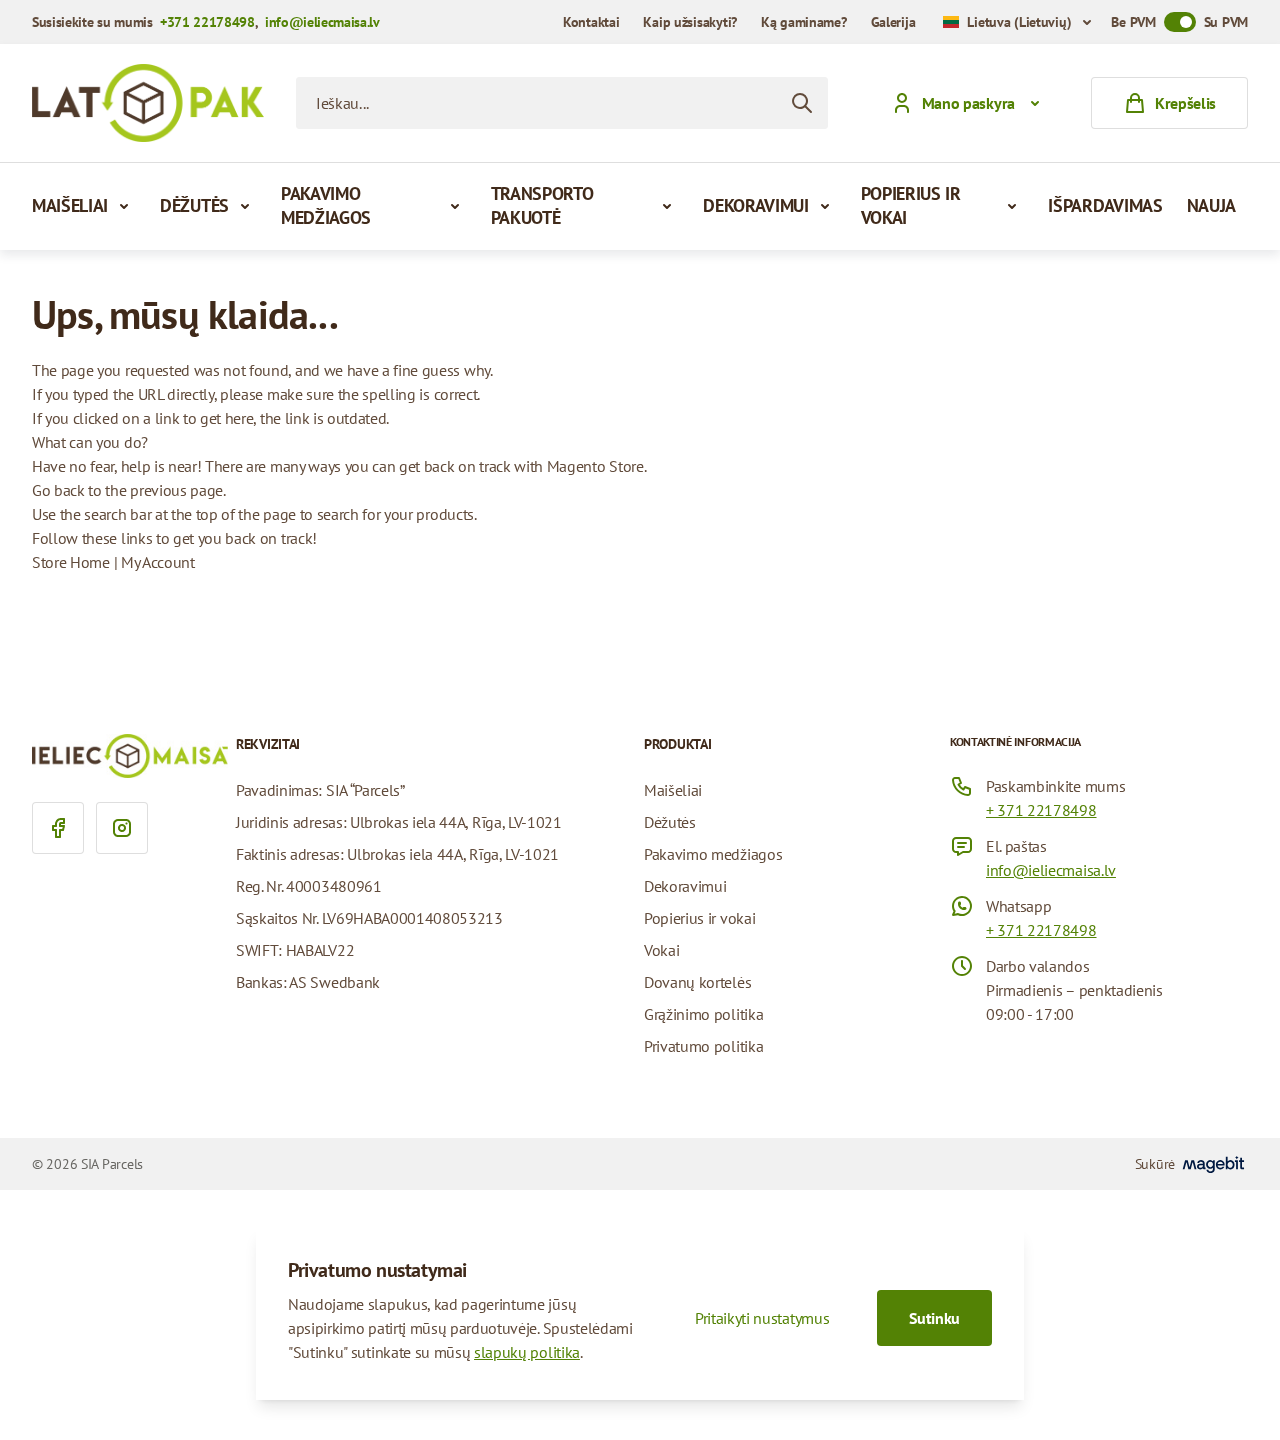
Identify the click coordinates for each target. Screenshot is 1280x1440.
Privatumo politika (703, 1046)
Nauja (1211, 205)
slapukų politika (527, 1352)
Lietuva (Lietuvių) (1019, 22)
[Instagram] (122, 828)
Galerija (893, 22)
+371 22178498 (207, 22)
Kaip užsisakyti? (690, 22)
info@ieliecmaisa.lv (322, 22)
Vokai (661, 950)
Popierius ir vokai (911, 205)
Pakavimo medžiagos (326, 205)
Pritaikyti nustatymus (762, 1318)
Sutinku (934, 1318)
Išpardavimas (1105, 205)
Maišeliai (70, 205)
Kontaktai (591, 22)
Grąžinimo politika (703, 1014)
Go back (58, 490)
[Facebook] (58, 828)
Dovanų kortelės (697, 982)
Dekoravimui (755, 205)
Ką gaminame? (804, 22)
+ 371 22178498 (1041, 810)
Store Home (71, 562)
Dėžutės (194, 205)
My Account (158, 562)
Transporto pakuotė (542, 205)
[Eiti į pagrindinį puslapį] (148, 103)
